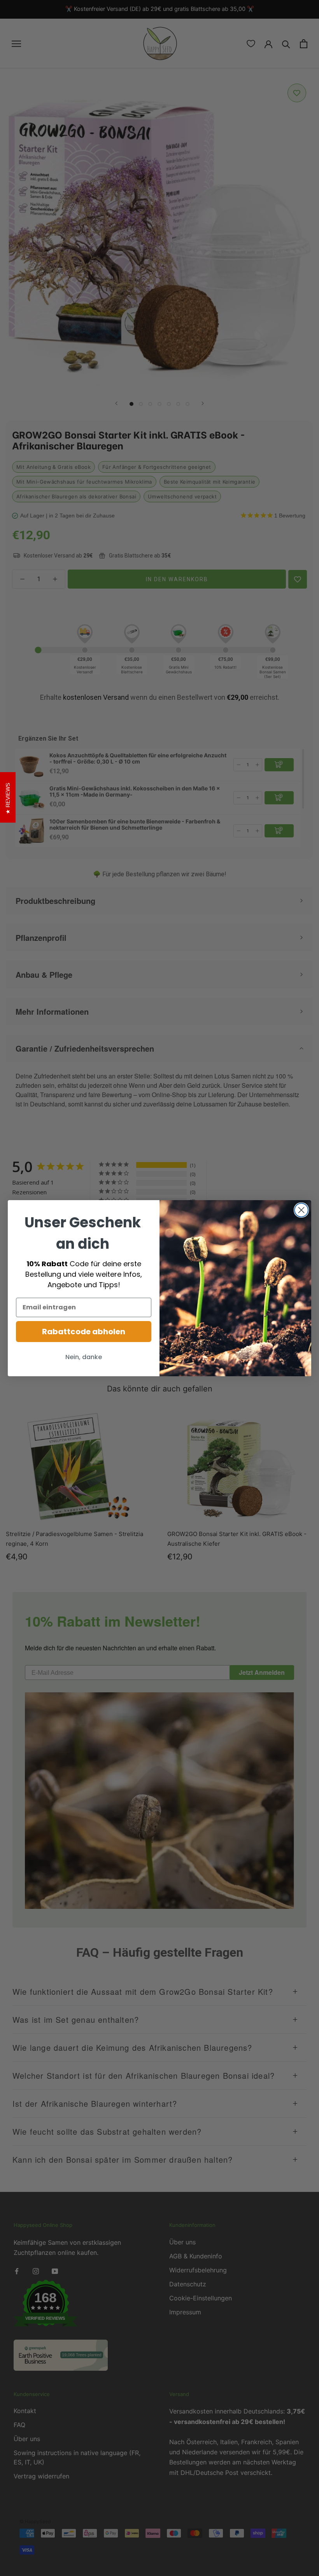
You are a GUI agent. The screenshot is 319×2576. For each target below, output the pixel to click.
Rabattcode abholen (84, 1332)
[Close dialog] (301, 1210)
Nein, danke (84, 1357)
